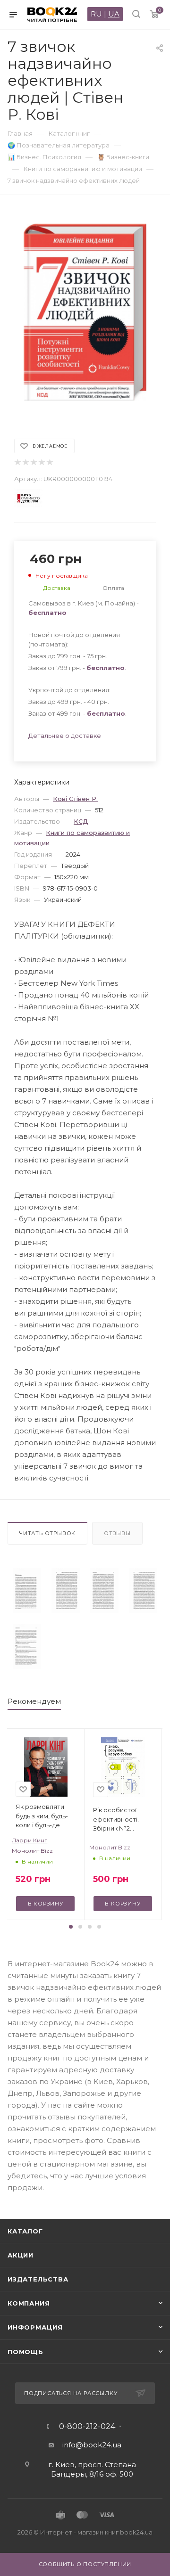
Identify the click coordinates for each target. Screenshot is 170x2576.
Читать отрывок (47, 1533)
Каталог (25, 2231)
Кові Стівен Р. (75, 799)
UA (114, 14)
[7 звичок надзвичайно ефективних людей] (27, 1591)
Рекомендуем (34, 1701)
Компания (29, 2303)
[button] (71, 1927)
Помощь (25, 2352)
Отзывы (117, 1533)
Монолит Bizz (32, 1851)
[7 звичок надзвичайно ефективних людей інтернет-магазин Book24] (85, 312)
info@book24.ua (92, 2445)
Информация (35, 2327)
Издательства (38, 2279)
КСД (81, 821)
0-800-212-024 (87, 2427)
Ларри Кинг (30, 1840)
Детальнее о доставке (65, 736)
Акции (21, 2255)
